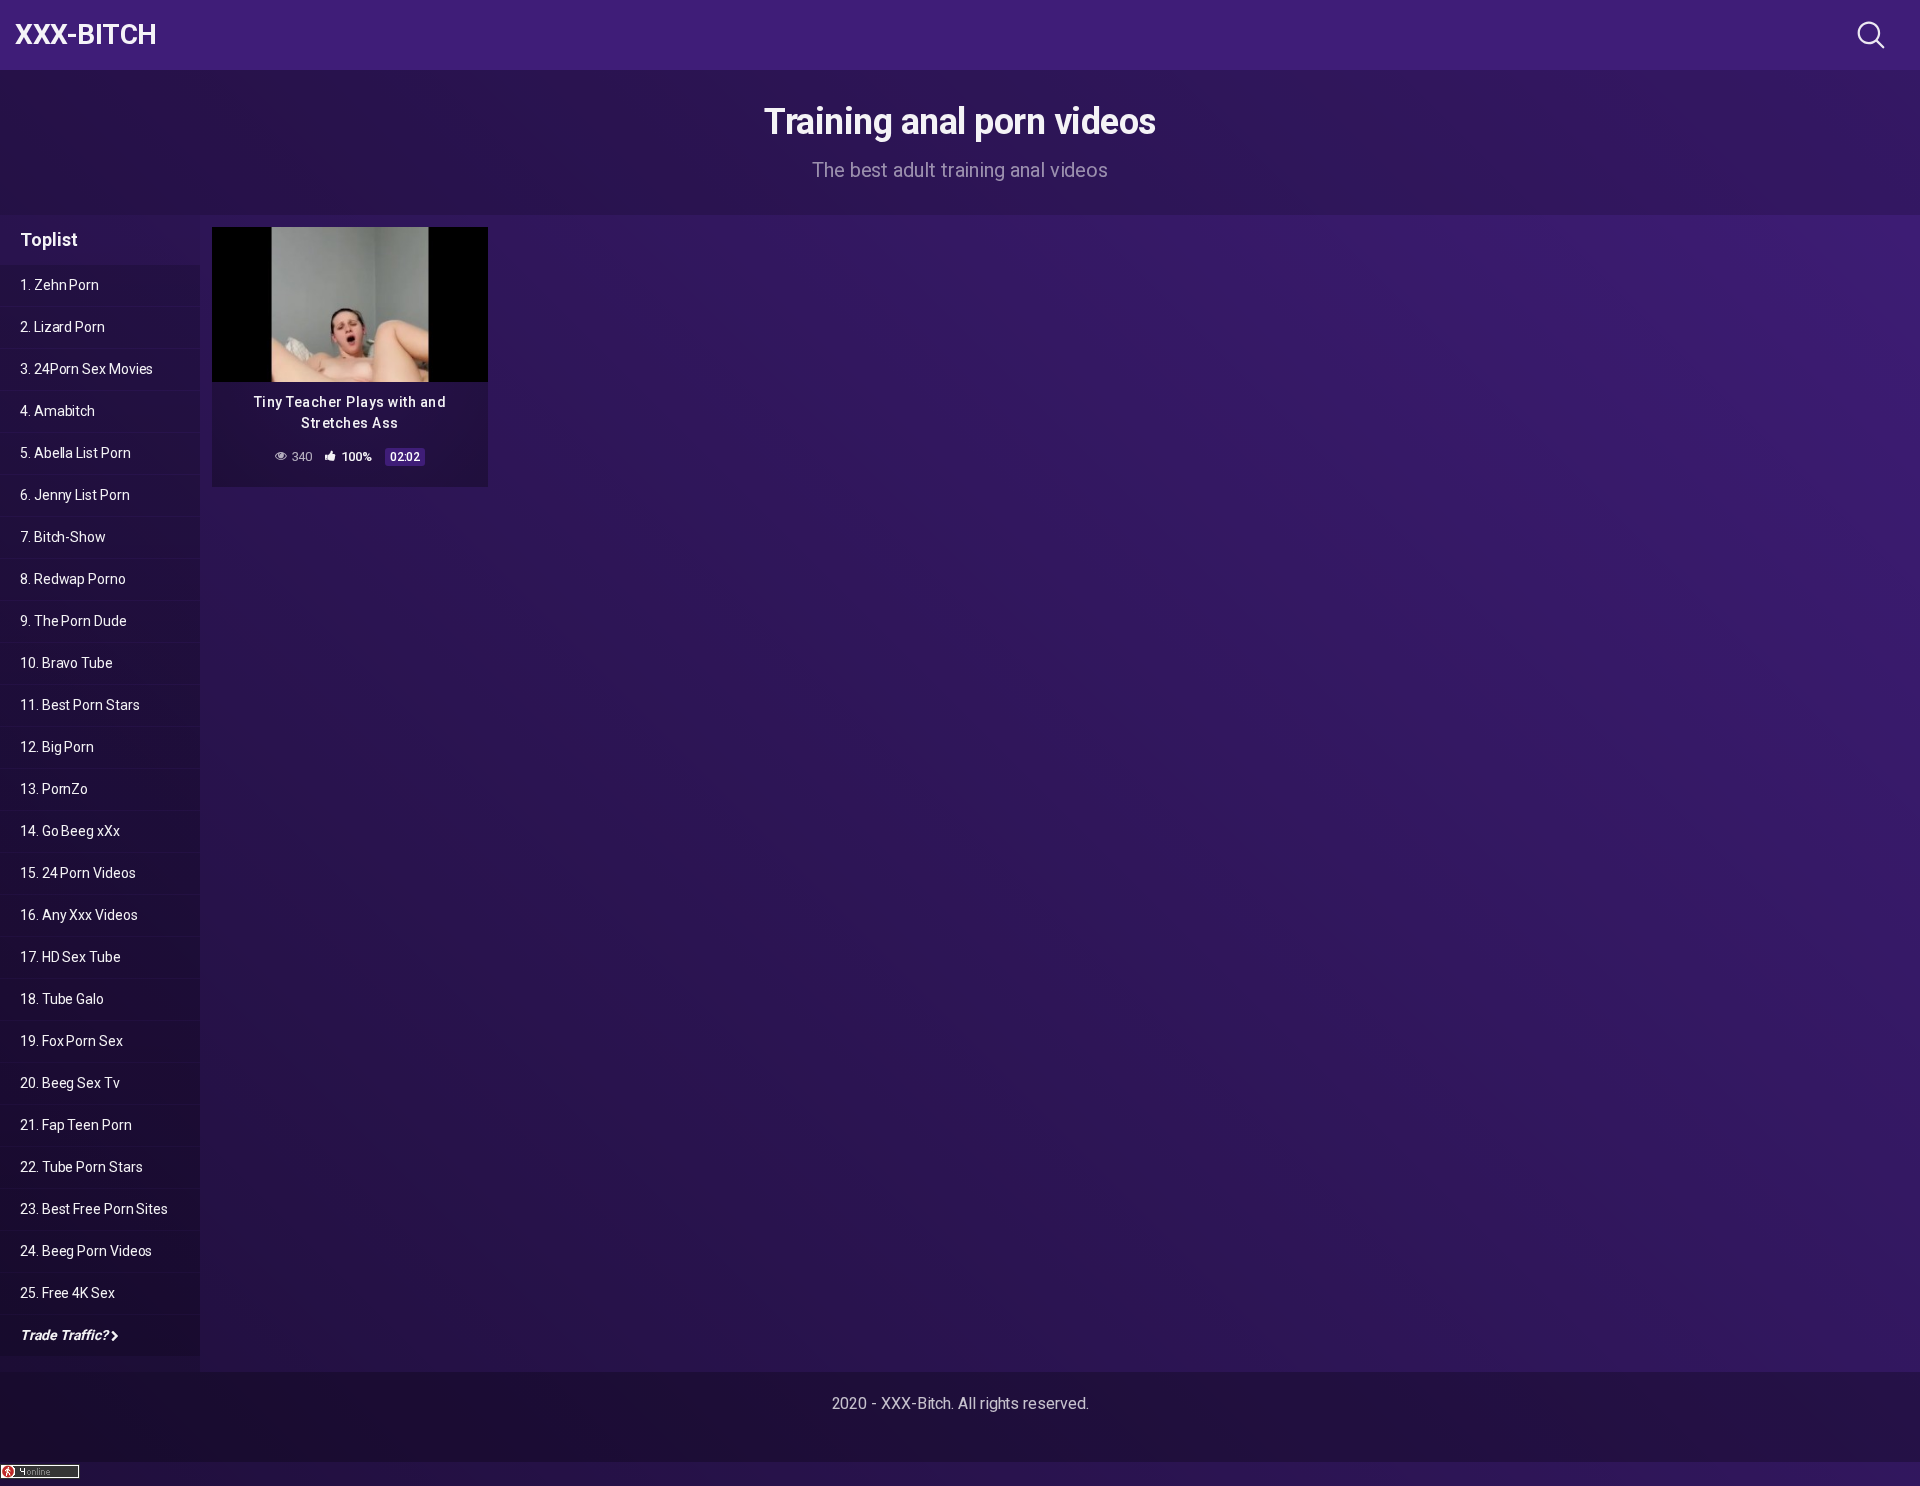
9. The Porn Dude (73, 621)
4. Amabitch (57, 411)
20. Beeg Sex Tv (70, 1083)
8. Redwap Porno (73, 579)
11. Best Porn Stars (79, 705)
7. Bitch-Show (63, 537)
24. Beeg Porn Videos (86, 1251)
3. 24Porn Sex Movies (86, 369)
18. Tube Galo (62, 999)
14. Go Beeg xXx (70, 831)
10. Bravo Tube (66, 663)
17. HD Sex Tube (70, 957)
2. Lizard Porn (62, 327)
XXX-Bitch (86, 35)
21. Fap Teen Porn (76, 1125)
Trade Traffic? (64, 1335)
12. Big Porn (57, 747)
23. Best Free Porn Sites (94, 1209)
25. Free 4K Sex (67, 1293)
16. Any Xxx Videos (79, 915)
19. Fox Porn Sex (71, 1041)
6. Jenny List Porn (75, 495)
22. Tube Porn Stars (81, 1167)
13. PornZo (54, 789)
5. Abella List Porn (75, 453)
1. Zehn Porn (59, 285)
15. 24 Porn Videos (78, 873)
